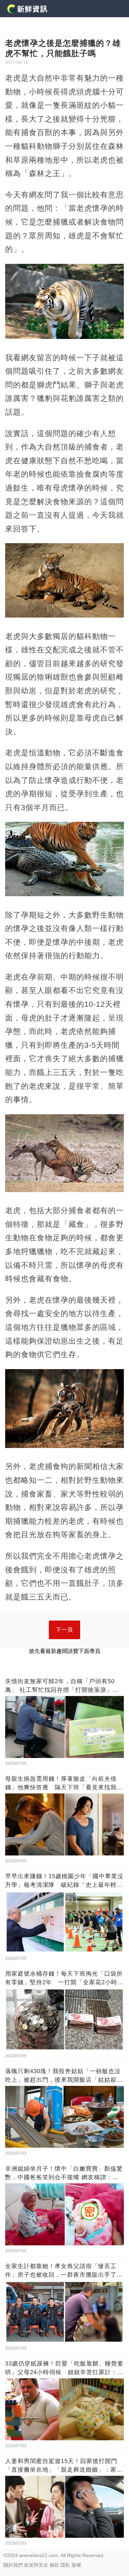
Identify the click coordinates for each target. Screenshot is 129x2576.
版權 (76, 2565)
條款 (54, 2565)
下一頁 (64, 1630)
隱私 (65, 2565)
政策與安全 (36, 2565)
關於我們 (13, 2565)
